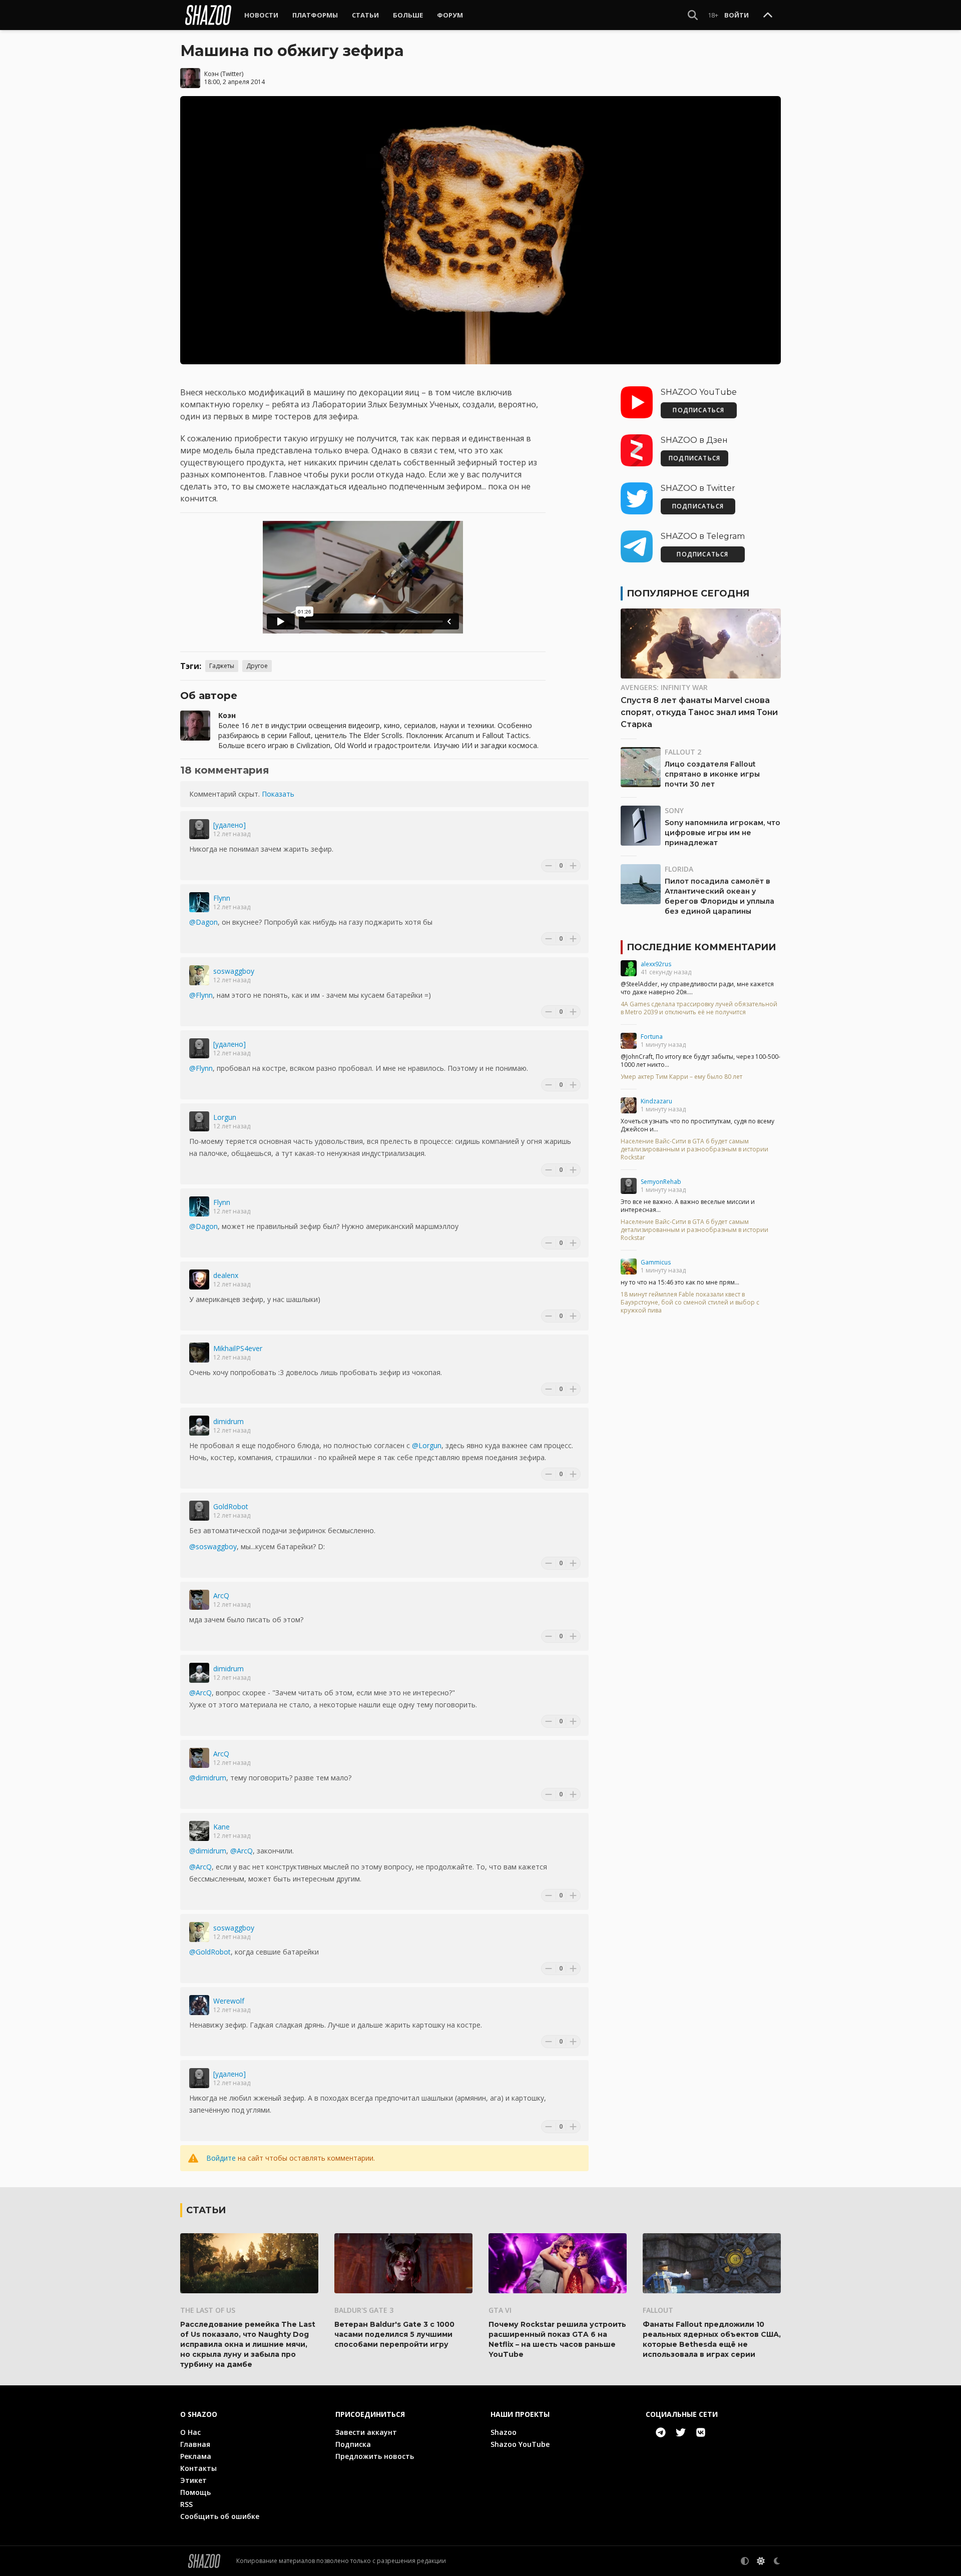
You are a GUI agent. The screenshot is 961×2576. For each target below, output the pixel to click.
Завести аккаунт (366, 2432)
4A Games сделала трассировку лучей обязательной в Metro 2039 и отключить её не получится (699, 1008)
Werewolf (229, 2001)
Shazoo (504, 2432)
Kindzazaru (656, 1101)
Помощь (195, 2492)
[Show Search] (693, 15)
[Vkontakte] (701, 2432)
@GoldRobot (210, 1952)
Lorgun (225, 1117)
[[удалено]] (199, 829)
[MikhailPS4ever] (199, 1353)
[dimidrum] (199, 1426)
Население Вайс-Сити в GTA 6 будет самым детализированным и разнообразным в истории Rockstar (694, 1149)
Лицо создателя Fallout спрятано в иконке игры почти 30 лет (712, 774)
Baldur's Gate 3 (364, 2310)
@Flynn (201, 995)
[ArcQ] (199, 1600)
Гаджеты (222, 666)
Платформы (315, 15)
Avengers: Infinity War (664, 687)
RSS (186, 2504)
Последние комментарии (701, 947)
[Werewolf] (199, 2005)
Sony (674, 810)
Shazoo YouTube (520, 2444)
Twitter (232, 74)
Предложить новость (375, 2456)
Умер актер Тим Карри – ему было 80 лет (681, 1077)
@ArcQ (200, 1693)
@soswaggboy (213, 1546)
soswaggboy (234, 971)
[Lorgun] (199, 1121)
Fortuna (652, 1037)
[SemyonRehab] (629, 1186)
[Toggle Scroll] (768, 16)
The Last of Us (208, 2310)
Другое (257, 666)
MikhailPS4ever (238, 1348)
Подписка (353, 2444)
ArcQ (221, 1595)
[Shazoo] (208, 15)
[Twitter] (681, 2432)
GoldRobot (231, 1506)
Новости (261, 15)
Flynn (222, 898)
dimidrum (228, 1421)
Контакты (198, 2468)
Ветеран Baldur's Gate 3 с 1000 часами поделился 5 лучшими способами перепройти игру (394, 2334)
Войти (737, 15)
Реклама (196, 2456)
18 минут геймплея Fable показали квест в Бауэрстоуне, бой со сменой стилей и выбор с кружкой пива (690, 1303)
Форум (450, 15)
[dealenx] (199, 1279)
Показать (278, 794)
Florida (679, 869)
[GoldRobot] (199, 1511)
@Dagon (203, 922)
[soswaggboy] (199, 975)
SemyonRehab (661, 1182)
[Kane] (199, 1831)
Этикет (193, 2480)
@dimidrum (208, 1778)
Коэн (211, 74)
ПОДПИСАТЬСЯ (698, 410)
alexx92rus (656, 964)
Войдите (221, 2158)
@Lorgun (427, 1445)
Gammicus (656, 1262)
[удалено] (229, 825)
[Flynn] (199, 902)
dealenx (226, 1275)
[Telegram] (661, 2432)
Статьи (365, 15)
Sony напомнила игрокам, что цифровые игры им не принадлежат (723, 833)
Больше (408, 15)
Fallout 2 (683, 752)
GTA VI (500, 2310)
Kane (221, 1827)
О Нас (190, 2432)
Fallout (658, 2310)
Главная (195, 2444)
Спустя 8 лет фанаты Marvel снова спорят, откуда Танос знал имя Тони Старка (699, 712)
